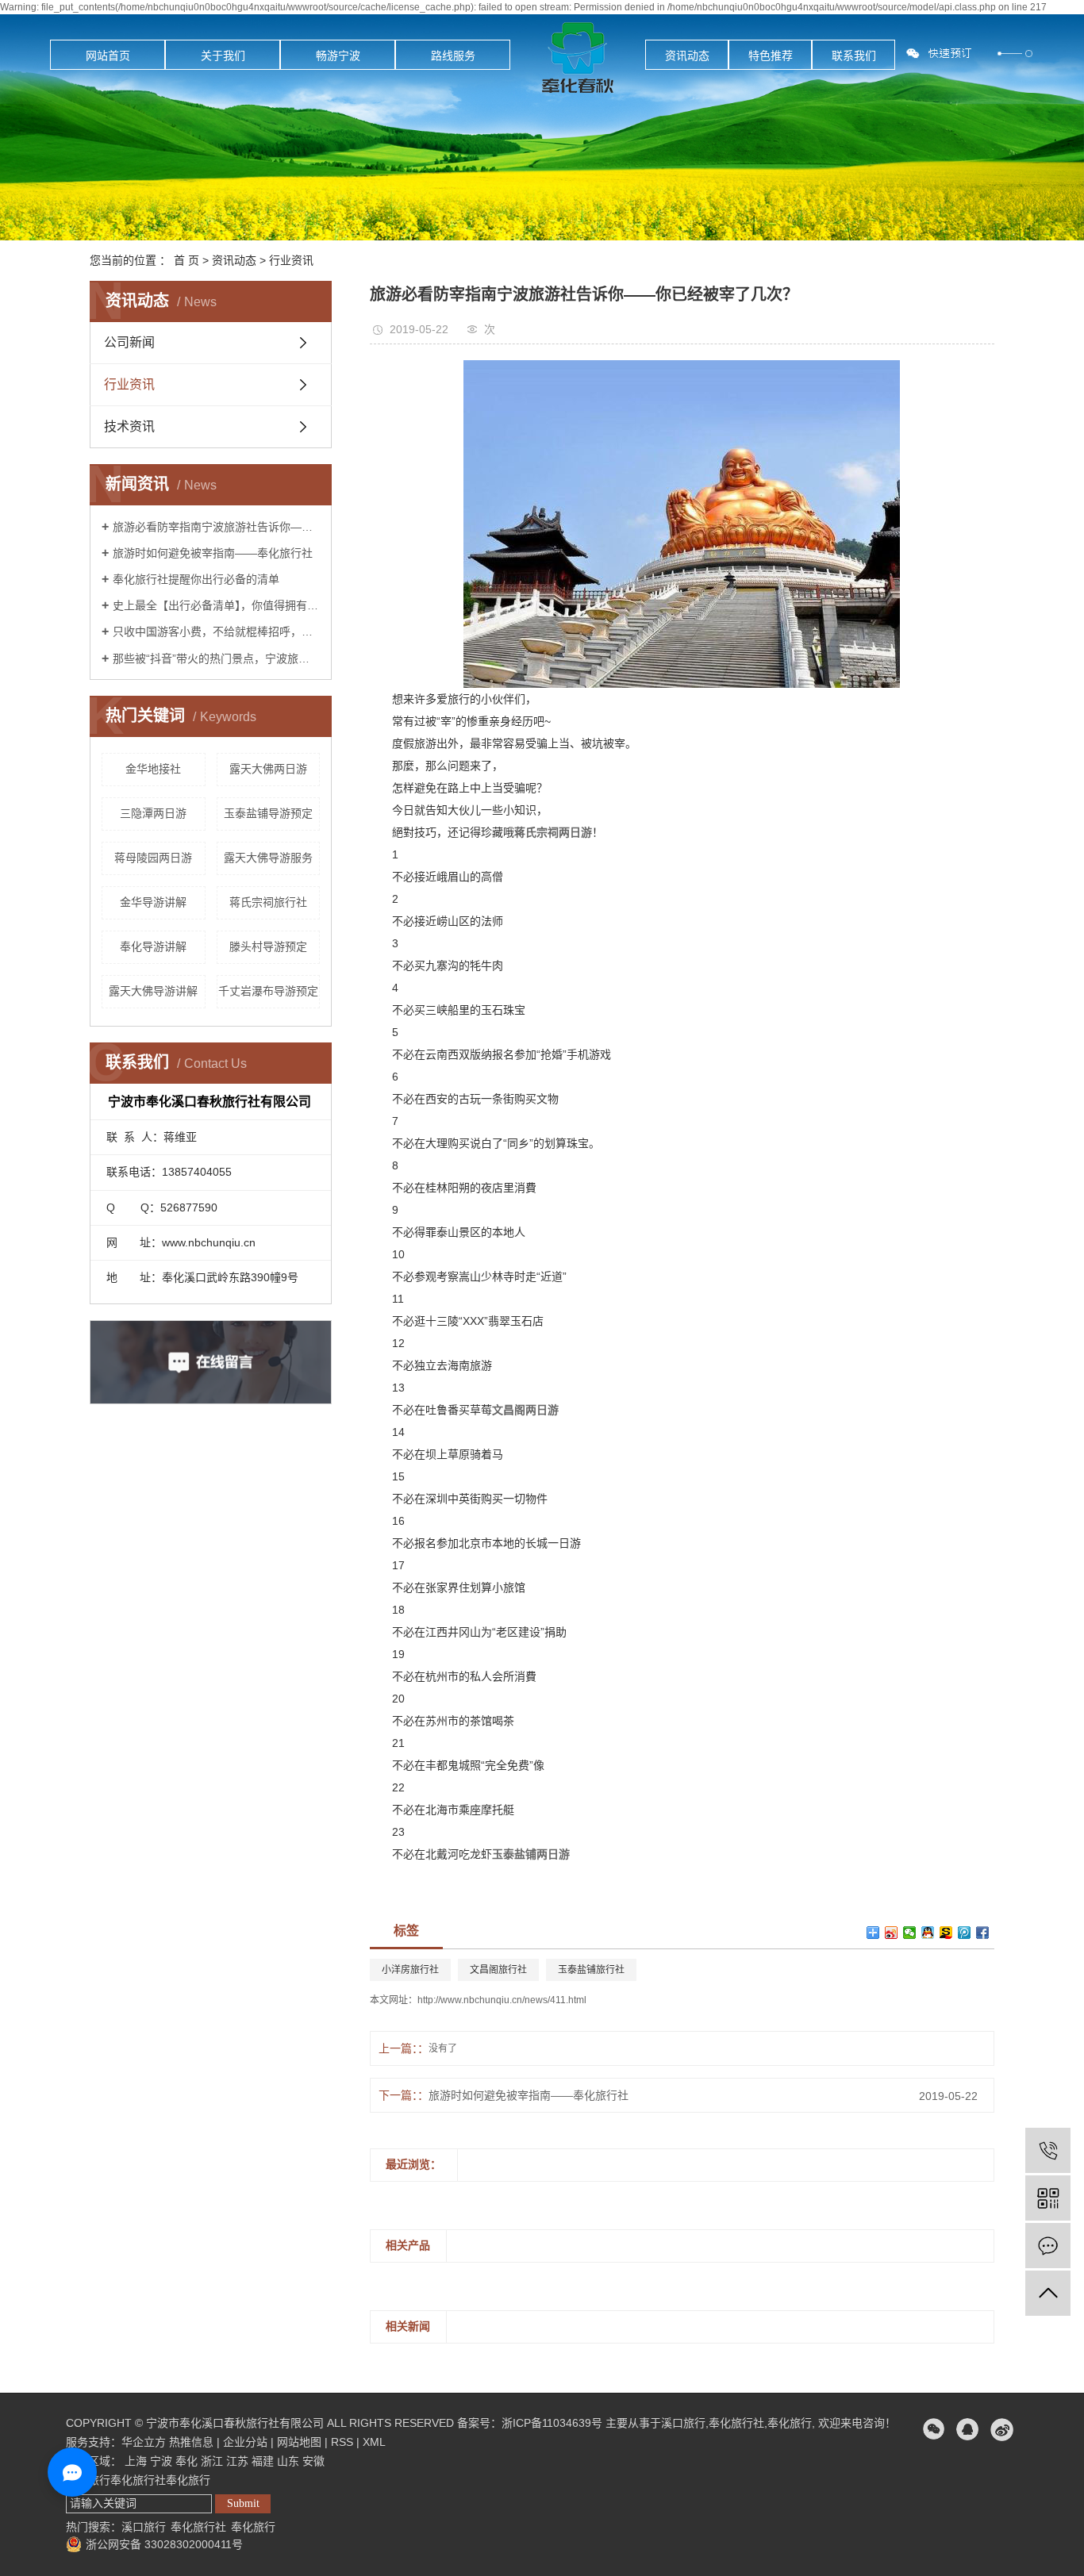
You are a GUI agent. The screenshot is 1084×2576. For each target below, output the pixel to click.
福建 (263, 2461)
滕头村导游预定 (268, 946)
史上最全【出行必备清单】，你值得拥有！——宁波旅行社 (216, 605)
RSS (342, 2442)
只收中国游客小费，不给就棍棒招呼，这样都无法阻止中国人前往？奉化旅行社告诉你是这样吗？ (216, 632)
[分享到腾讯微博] (965, 1933)
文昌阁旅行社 (498, 1970)
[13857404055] (1048, 2150)
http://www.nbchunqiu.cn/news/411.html (502, 2000)
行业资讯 (291, 260)
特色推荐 (771, 56)
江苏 (237, 2461)
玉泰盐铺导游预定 (268, 813)
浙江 (212, 2461)
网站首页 (108, 56)
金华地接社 (153, 769)
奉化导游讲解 (153, 946)
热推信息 (191, 2442)
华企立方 (144, 2442)
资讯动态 (687, 56)
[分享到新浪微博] (892, 1933)
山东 (288, 2461)
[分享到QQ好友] (928, 1933)
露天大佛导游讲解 (153, 991)
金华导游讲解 (153, 902)
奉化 (186, 2461)
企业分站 (245, 2442)
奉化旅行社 (736, 2423)
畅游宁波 (338, 56)
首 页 (186, 260)
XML (374, 2442)
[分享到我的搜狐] (946, 1933)
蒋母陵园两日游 (153, 858)
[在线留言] (1048, 2246)
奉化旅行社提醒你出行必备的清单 (196, 579)
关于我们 (223, 56)
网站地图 (299, 2442)
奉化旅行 (790, 2423)
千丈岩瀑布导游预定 (268, 991)
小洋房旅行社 (410, 1970)
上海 (136, 2461)
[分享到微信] (910, 1933)
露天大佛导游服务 (268, 858)
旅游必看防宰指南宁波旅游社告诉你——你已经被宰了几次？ (216, 527)
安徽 (313, 2461)
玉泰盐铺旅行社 (591, 1970)
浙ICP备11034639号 (552, 2423)
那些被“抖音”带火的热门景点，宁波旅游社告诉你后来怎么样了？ (216, 658)
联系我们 (854, 56)
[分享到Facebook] (983, 1933)
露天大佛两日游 (268, 769)
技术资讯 (129, 426)
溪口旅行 (683, 2423)
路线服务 (453, 56)
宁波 (161, 2461)
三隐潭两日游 (153, 813)
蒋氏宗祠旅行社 (268, 902)
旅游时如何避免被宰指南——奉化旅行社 (213, 553)
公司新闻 (129, 342)
